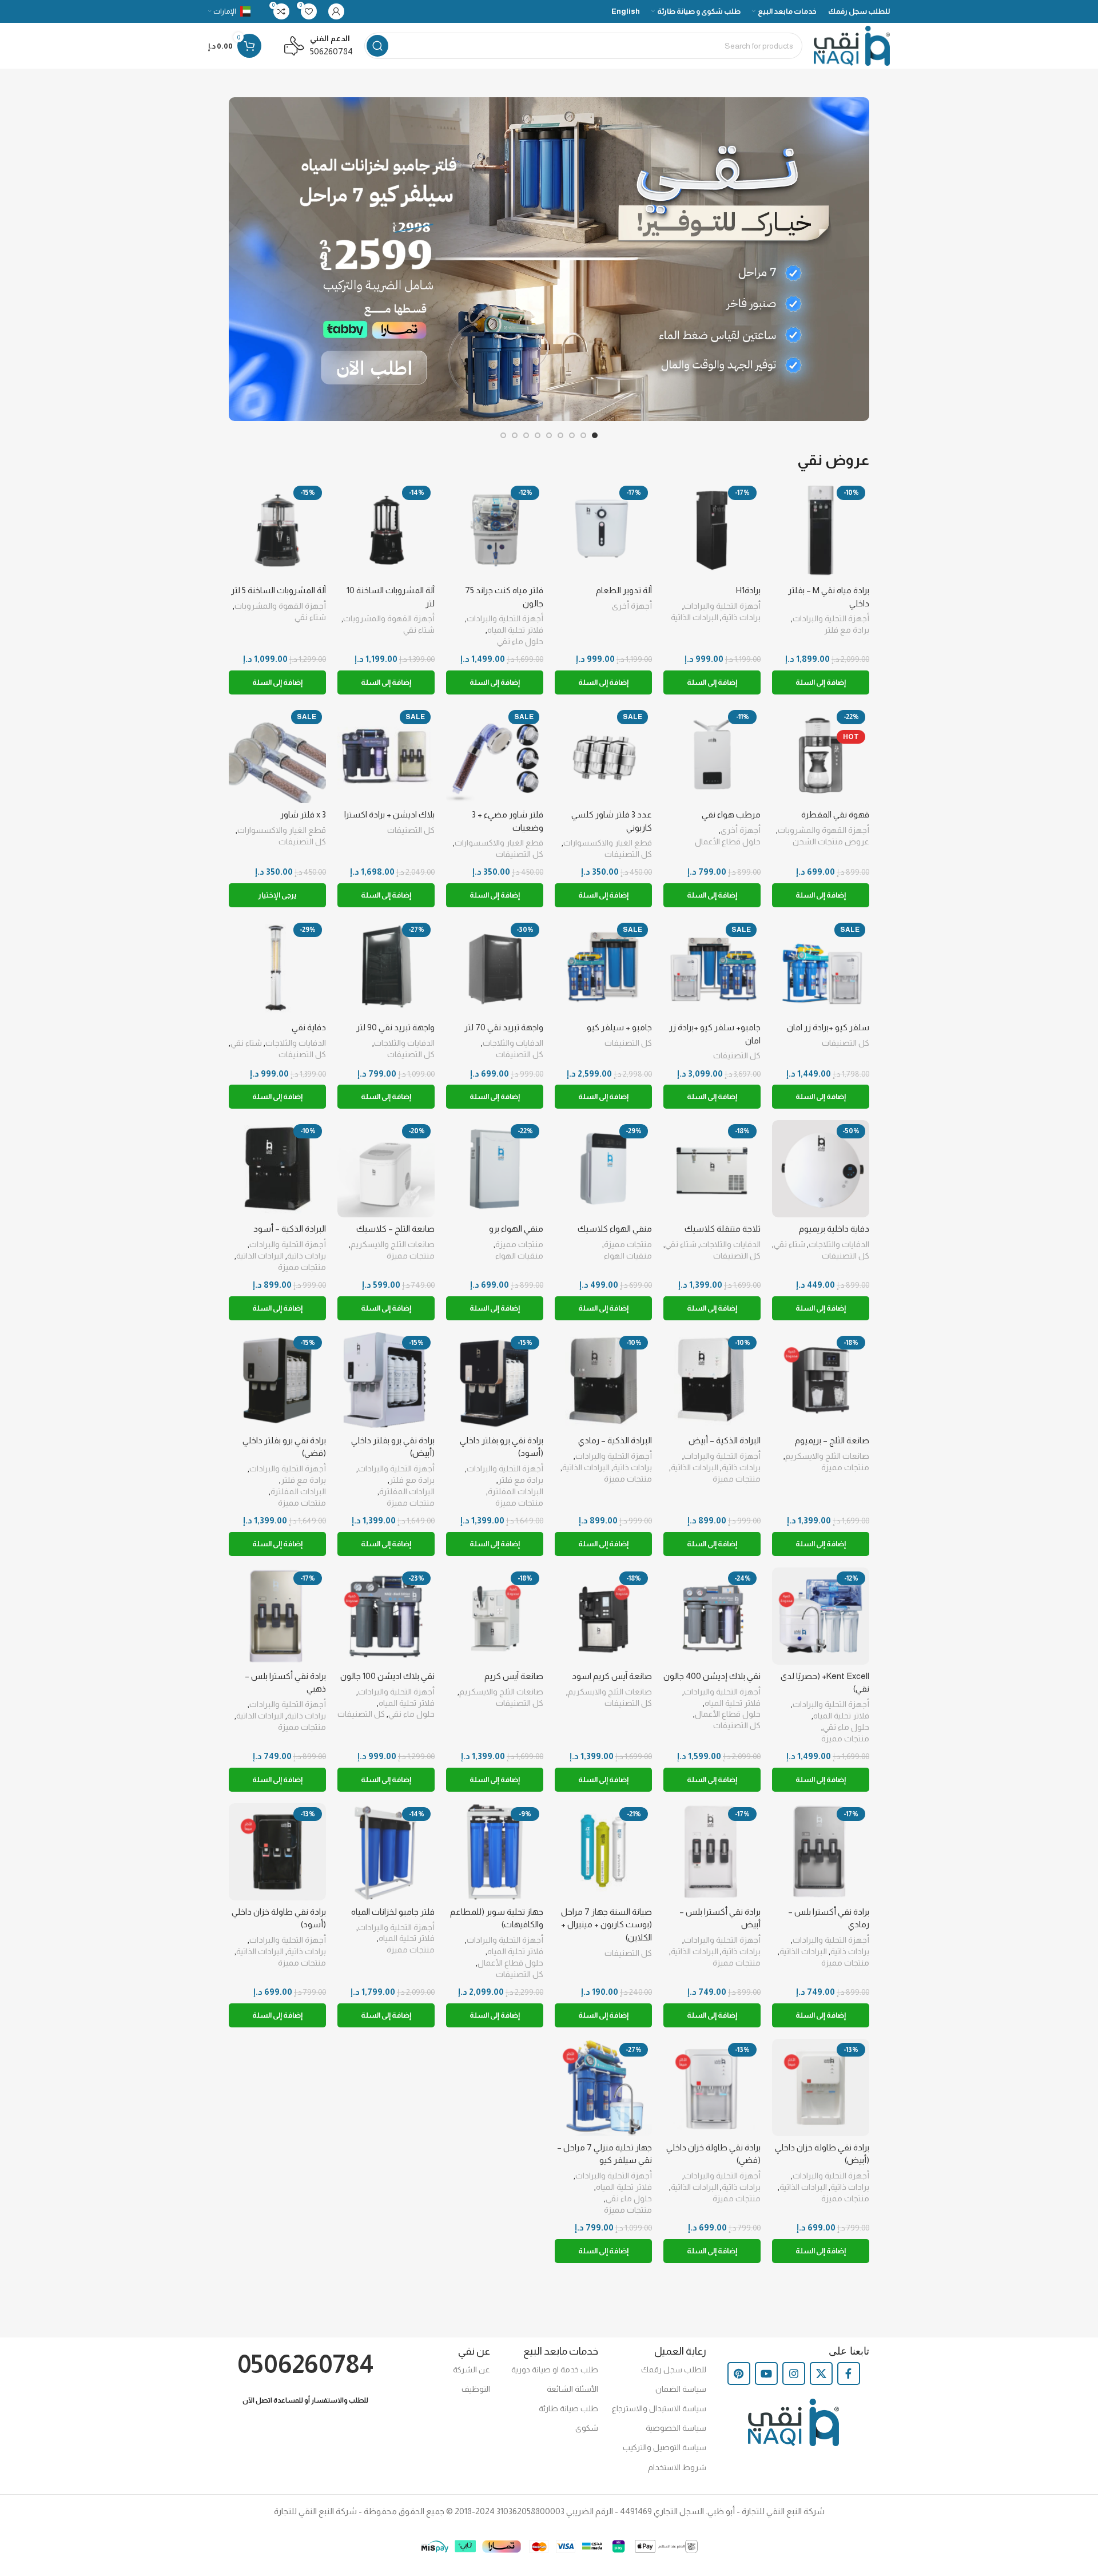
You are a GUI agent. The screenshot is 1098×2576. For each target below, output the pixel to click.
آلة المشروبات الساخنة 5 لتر (279, 590)
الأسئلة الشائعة (572, 2389)
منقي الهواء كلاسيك (615, 1229)
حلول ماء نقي (520, 641)
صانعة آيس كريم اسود (612, 1676)
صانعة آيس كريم (514, 1676)
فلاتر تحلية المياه (515, 630)
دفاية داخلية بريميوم (834, 1229)
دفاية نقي (309, 1027)
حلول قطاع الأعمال (728, 842)
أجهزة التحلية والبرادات (831, 618)
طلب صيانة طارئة (568, 2408)
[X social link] (821, 2373)
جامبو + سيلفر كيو (619, 1027)
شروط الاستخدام (677, 2467)
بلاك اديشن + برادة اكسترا (389, 814)
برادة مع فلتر (847, 630)
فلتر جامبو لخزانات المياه (393, 1912)
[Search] (377, 46)
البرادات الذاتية (695, 617)
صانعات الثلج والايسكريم (393, 1244)
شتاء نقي (419, 630)
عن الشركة (471, 2369)
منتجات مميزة (628, 1244)
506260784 (331, 51)
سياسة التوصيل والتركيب (665, 2447)
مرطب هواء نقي (731, 814)
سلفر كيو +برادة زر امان (828, 1027)
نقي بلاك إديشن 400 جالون (712, 1676)
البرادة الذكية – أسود (290, 1229)
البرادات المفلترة (516, 1491)
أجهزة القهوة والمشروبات (389, 618)
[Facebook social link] (849, 2373)
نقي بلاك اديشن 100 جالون (387, 1676)
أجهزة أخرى (632, 606)
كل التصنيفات (628, 854)
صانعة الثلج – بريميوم (832, 1440)
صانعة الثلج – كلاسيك (395, 1229)
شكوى (587, 2428)
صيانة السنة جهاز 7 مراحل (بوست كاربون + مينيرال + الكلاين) (606, 1924)
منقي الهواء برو (516, 1229)
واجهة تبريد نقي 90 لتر (395, 1027)
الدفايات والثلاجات (513, 1043)
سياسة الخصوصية (676, 2428)
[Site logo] (852, 45)
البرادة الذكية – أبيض (725, 1440)
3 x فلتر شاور (303, 814)
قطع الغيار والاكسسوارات (608, 843)
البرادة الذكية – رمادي (615, 1440)
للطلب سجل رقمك (674, 2369)
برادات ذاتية (741, 617)
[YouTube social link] (766, 2373)
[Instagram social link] (794, 2373)
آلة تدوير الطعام (624, 590)
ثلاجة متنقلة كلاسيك (723, 1229)
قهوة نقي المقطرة (835, 814)
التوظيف (476, 2389)
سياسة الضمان (681, 2389)
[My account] (336, 11)
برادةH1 (748, 590)
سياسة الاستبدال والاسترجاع (659, 2408)
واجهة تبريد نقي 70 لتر (504, 1027)
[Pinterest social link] (739, 2373)
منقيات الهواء (628, 1256)
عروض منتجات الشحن (831, 842)
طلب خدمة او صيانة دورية (555, 2369)
